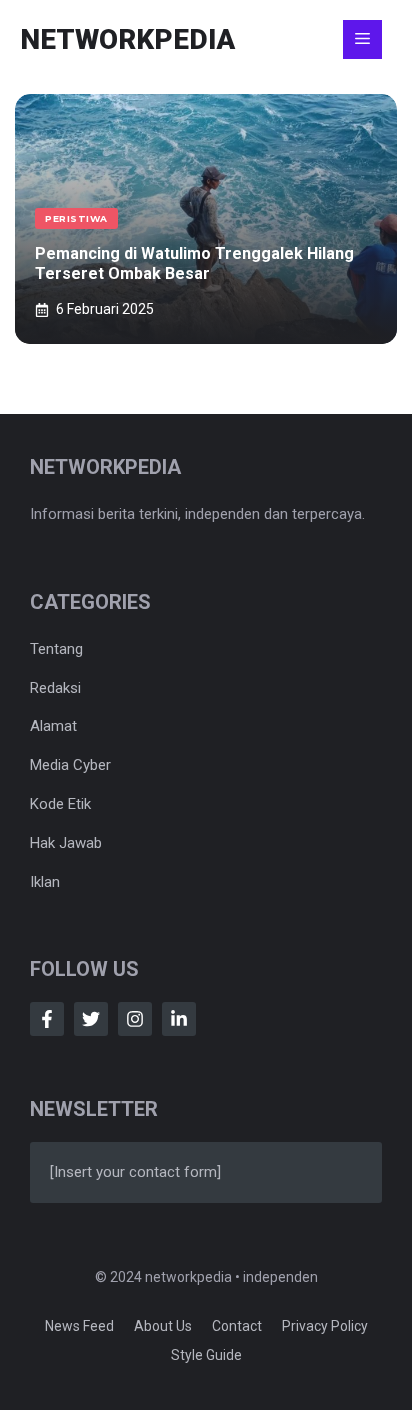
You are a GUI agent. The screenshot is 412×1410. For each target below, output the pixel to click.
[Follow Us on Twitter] (91, 1019)
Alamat (53, 726)
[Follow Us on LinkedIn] (179, 1019)
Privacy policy (325, 1326)
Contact (237, 1326)
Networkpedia (127, 39)
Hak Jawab (66, 843)
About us (163, 1326)
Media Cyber (70, 765)
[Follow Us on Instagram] (135, 1019)
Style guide (206, 1355)
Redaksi (55, 688)
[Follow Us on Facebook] (47, 1019)
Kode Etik (60, 804)
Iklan (45, 882)
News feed (79, 1326)
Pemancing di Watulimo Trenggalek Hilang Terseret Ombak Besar (194, 264)
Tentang (56, 649)
